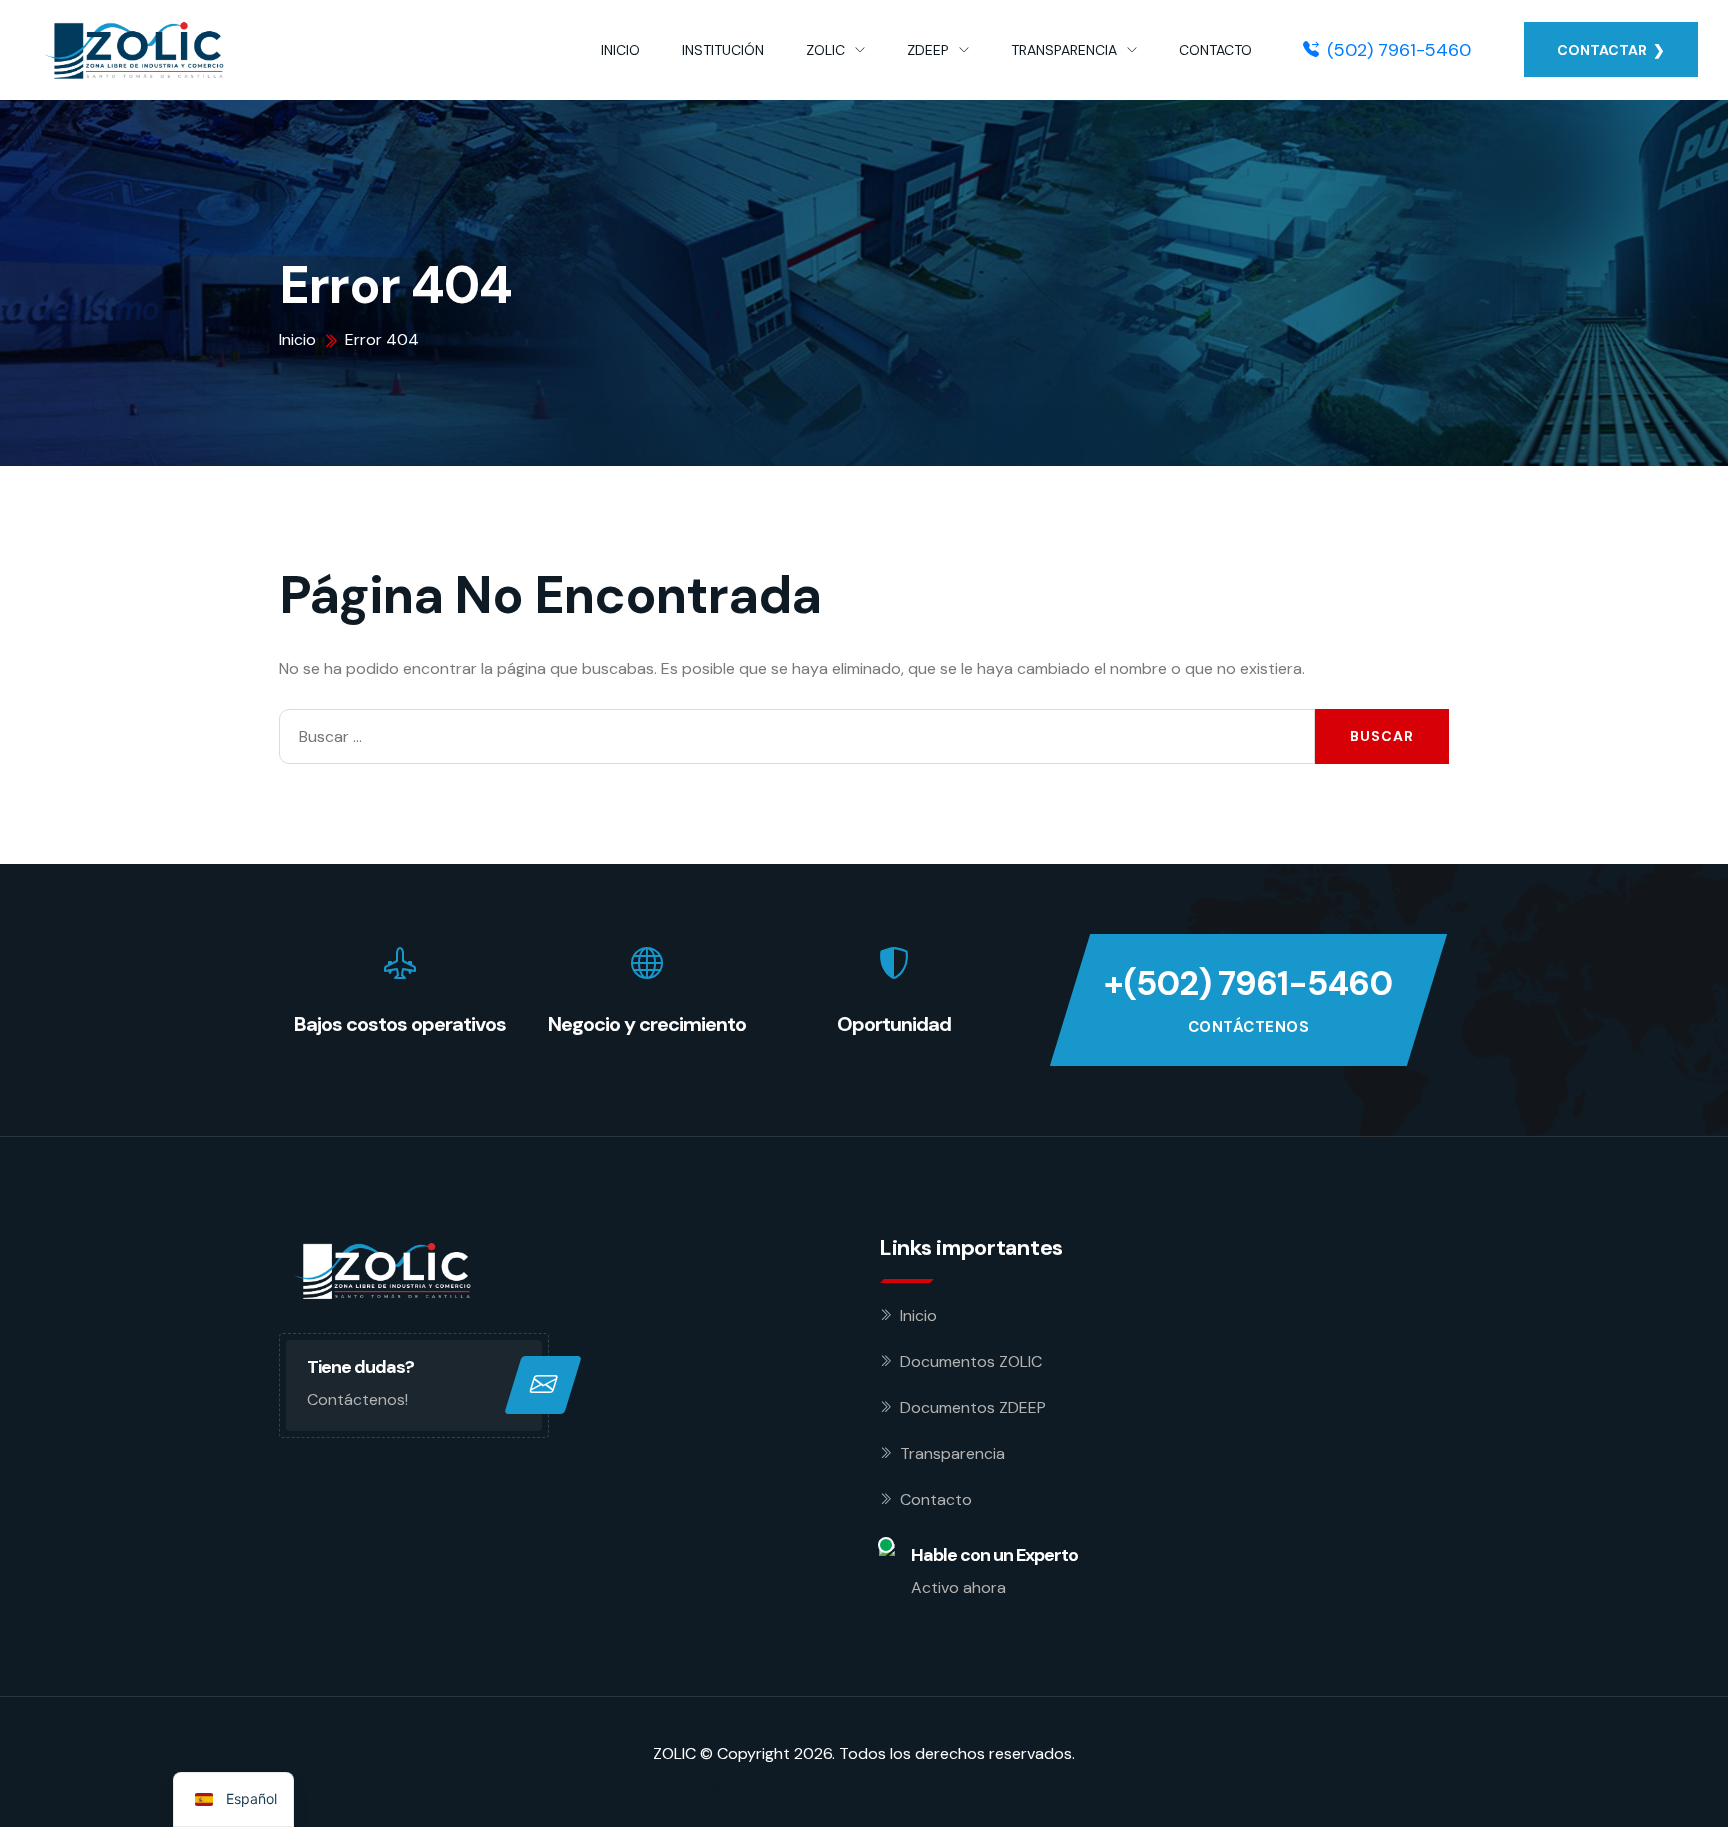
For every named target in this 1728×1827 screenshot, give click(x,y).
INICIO (620, 50)
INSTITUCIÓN (723, 50)
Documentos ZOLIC (971, 1361)
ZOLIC (825, 50)
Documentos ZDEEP (973, 1407)
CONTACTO (1215, 50)
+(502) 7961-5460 (1248, 983)
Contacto (936, 1499)
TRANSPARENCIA (1064, 50)
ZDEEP (928, 50)
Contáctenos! (357, 1399)
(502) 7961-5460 (1399, 50)
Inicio (918, 1315)
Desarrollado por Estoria (743, 1785)
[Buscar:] (797, 736)
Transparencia (952, 1453)
